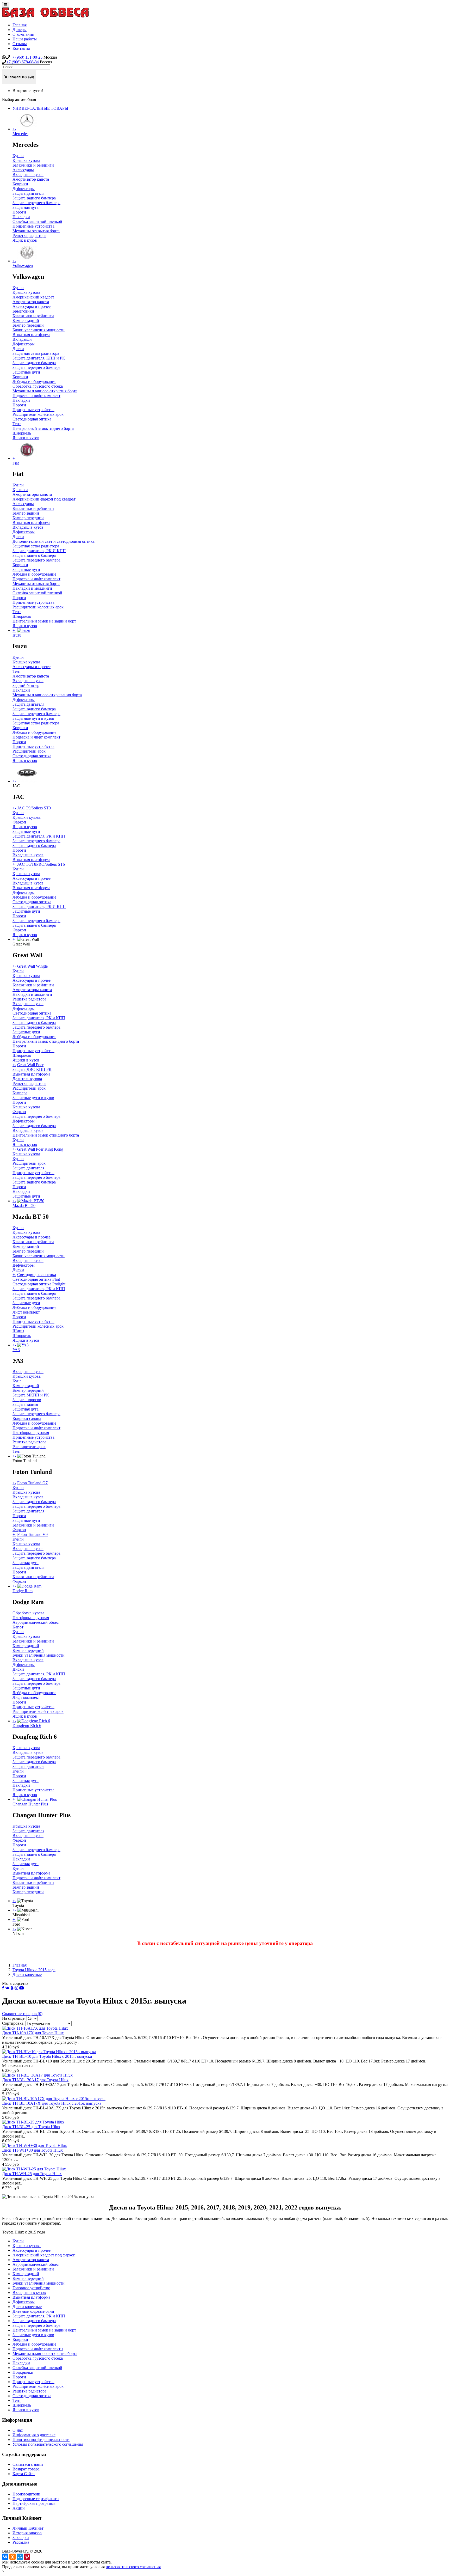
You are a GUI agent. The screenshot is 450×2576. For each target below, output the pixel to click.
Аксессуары (23, 170)
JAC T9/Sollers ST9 (34, 808)
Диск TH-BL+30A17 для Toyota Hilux (35, 2080)
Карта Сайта (24, 2474)
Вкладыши (22, 339)
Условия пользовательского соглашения (48, 2444)
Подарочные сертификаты (36, 2499)
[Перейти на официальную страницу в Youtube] (22, 1988)
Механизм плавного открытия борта (45, 391)
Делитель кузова (27, 1079)
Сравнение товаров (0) (22, 2014)
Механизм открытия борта (36, 231)
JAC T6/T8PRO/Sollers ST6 (41, 864)
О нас (18, 2430)
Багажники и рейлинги (33, 165)
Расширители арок (29, 751)
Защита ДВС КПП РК (32, 1069)
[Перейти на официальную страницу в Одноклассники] (12, 1988)
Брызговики (23, 311)
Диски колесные (27, 1974)
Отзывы (20, 44)
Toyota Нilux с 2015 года (34, 1970)
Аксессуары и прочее (32, 306)
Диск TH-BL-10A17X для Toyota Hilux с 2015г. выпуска (52, 2103)
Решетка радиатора (29, 236)
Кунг (17, 1381)
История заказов (27, 2533)
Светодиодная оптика (32, 419)
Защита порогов (27, 1400)
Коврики (20, 184)
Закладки (21, 2538)
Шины (18, 1331)
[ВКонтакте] (5, 2557)
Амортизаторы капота (32, 494)
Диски (18, 349)
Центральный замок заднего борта (43, 428)
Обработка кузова (28, 1613)
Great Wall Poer (30, 1065)
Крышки (20, 490)
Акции (19, 2508)
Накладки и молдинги (32, 588)
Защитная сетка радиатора (36, 353)
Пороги (19, 212)
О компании (23, 34)
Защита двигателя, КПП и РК (39, 358)
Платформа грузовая (31, 1433)
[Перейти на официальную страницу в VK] (8, 1988)
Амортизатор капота (31, 179)
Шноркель (22, 433)
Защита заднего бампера (34, 198)
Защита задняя (25, 1404)
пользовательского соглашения (133, 2567)
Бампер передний (28, 325)
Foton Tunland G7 (32, 1483)
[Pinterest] (27, 2557)
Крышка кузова (26, 160)
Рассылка (21, 2542)
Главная (20, 25)
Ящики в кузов (26, 438)
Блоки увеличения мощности (39, 330)
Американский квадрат (33, 297)
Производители (26, 2494)
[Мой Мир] (20, 2557)
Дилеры (20, 30)
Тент (17, 424)
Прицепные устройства (33, 226)
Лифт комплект (26, 1312)
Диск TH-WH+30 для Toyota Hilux (32, 2150)
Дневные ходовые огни (33, 2311)
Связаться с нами (28, 2464)
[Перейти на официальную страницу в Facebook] (3, 1988)
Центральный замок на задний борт (44, 621)
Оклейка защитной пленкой (37, 221)
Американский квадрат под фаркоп (44, 2255)
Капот (18, 1627)
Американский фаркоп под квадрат (44, 499)
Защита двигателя (28, 193)
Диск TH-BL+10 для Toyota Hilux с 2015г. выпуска (47, 2056)
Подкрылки (23, 2372)
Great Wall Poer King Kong (40, 1149)
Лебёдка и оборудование (34, 897)
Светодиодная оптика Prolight (39, 1284)
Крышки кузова (27, 817)
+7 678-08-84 (23, 62)
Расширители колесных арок (38, 607)
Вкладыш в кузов (28, 175)
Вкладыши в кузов (29, 2293)
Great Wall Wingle (32, 966)
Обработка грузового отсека (38, 386)
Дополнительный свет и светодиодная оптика (54, 541)
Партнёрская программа (34, 2503)
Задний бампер (26, 685)
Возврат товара (26, 2469)
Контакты (21, 48)
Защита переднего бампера (36, 203)
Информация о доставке (34, 2435)
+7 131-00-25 (26, 57)
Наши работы (25, 39)
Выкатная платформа (31, 335)
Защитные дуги (26, 372)
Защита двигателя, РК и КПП (39, 836)
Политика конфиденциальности (41, 2440)
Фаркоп (19, 822)
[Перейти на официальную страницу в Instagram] (16, 1988)
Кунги (18, 156)
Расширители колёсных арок (38, 414)
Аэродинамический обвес (36, 1622)
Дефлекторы (24, 189)
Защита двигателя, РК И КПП (39, 551)
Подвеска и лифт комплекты (38, 2349)
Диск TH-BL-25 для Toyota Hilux (31, 2127)
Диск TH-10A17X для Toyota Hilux (33, 2033)
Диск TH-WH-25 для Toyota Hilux (32, 2174)
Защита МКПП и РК (31, 1395)
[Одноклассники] (12, 2557)
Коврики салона (27, 1418)
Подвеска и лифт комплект (36, 396)
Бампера (20, 1093)
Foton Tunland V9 (32, 1534)
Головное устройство (31, 2288)
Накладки (21, 217)
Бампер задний (26, 321)
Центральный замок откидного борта (46, 1041)
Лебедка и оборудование (34, 381)
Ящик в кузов (25, 240)
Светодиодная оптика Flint (36, 1279)
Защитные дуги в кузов (33, 718)
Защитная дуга (26, 207)
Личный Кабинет (28, 2528)
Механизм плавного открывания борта (47, 695)
